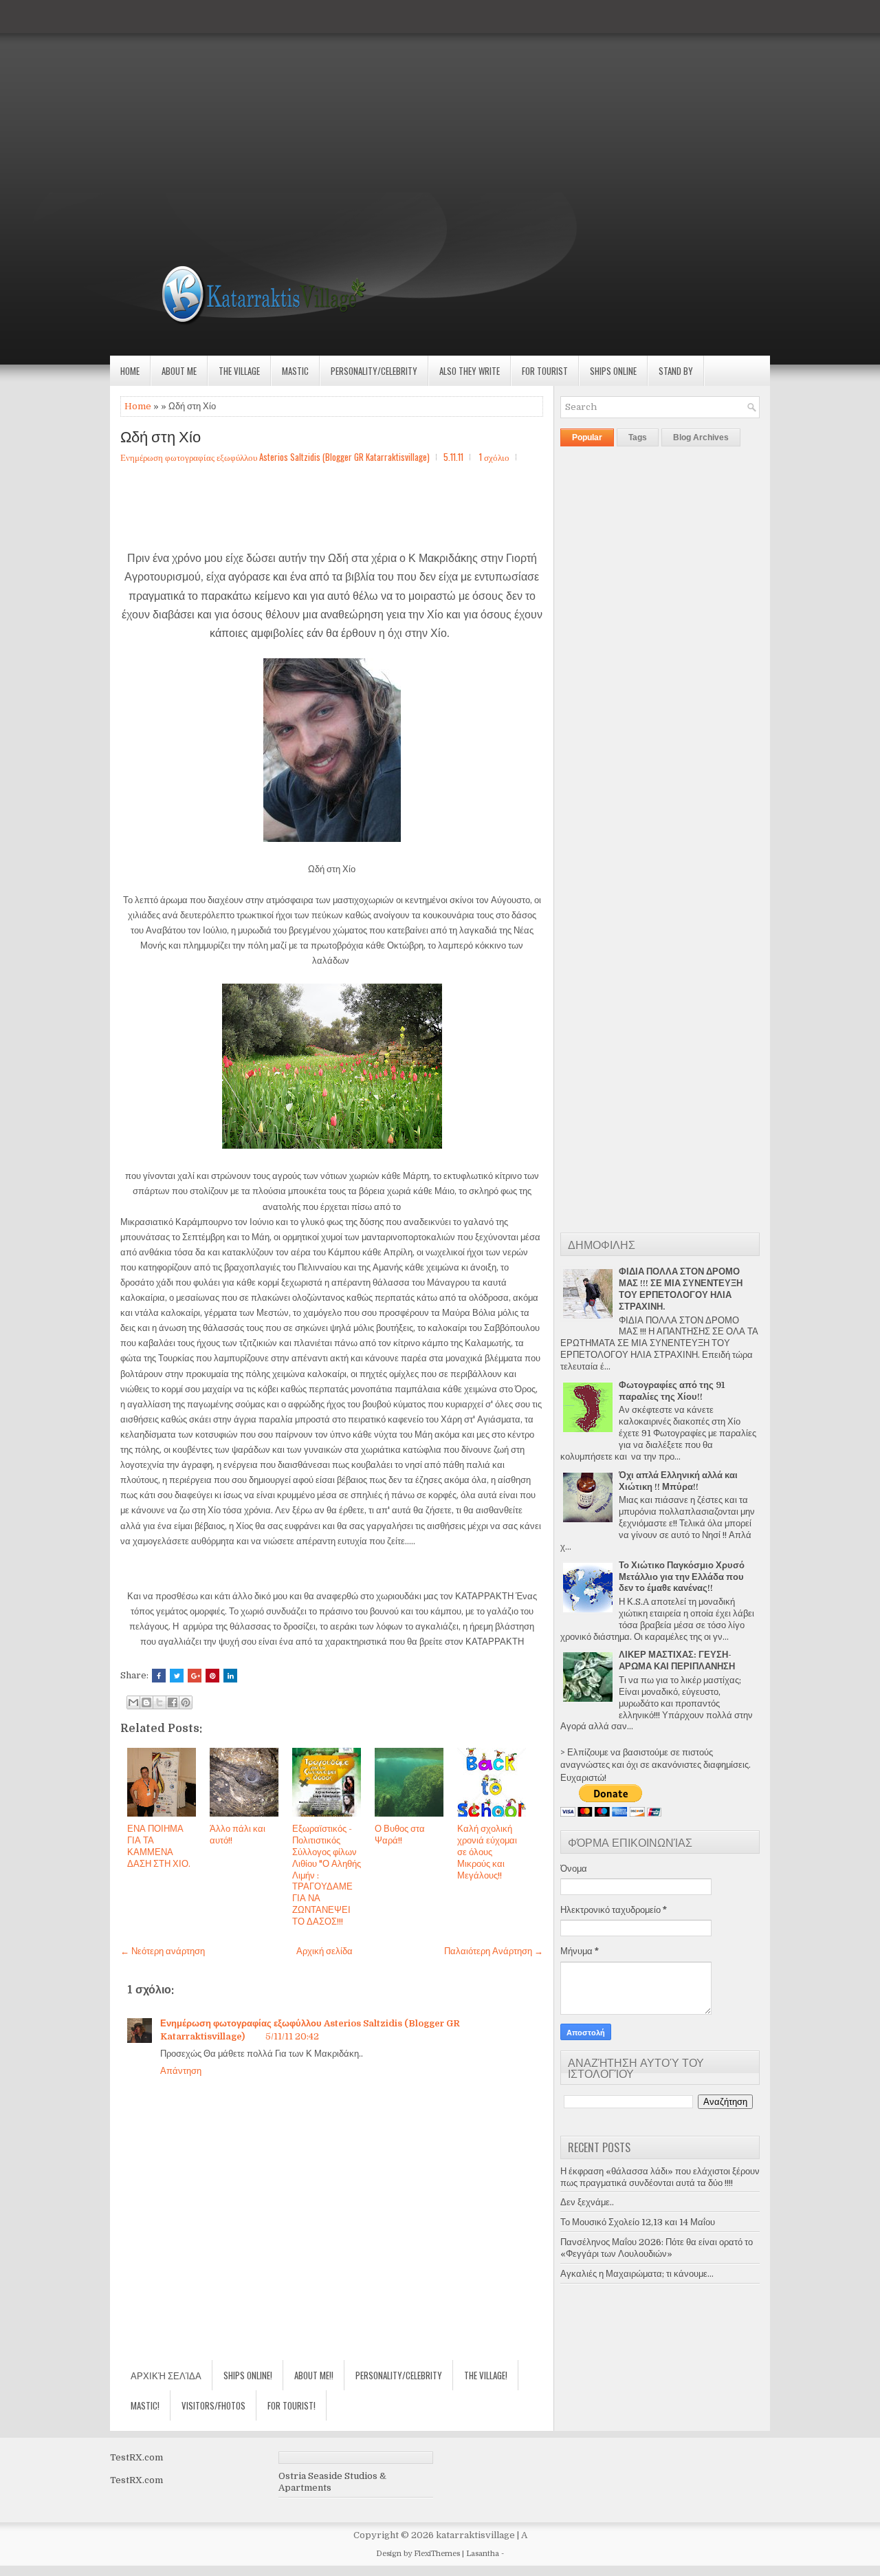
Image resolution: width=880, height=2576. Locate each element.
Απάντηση (181, 2071)
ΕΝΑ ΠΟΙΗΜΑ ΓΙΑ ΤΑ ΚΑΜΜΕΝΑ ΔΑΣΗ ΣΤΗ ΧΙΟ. (159, 1846)
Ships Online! (248, 2375)
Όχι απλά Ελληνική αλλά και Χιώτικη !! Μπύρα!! (678, 1481)
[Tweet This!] (177, 1676)
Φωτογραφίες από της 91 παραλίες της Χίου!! (672, 1391)
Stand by (676, 371)
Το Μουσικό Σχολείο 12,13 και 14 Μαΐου (638, 2222)
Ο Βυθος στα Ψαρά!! (400, 1834)
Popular (587, 437)
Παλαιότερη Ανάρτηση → (494, 1951)
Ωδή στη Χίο (161, 435)
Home (130, 371)
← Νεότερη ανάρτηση (163, 1951)
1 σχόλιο (494, 457)
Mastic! (145, 2405)
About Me (179, 371)
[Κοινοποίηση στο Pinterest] (186, 1702)
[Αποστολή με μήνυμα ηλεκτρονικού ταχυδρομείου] (133, 1702)
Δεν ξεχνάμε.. (587, 2202)
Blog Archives (701, 437)
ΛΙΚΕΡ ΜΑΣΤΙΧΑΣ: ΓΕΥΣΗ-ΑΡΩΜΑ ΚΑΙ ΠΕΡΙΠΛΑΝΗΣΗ (677, 1660)
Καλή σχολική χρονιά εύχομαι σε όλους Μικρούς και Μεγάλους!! (487, 1852)
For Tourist (545, 371)
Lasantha (483, 2554)
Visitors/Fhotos (213, 2405)
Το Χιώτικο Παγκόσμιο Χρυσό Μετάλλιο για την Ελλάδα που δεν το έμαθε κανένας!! (682, 1577)
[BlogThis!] (146, 1702)
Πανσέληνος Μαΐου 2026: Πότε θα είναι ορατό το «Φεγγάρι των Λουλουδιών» (657, 2248)
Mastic (295, 371)
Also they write (470, 371)
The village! (486, 2375)
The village (239, 371)
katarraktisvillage (475, 2535)
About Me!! (314, 2375)
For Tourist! (291, 2405)
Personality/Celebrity (374, 371)
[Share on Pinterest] (212, 1676)
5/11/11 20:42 (292, 2036)
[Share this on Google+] (195, 1676)
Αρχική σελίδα (324, 1951)
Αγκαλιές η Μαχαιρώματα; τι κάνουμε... (637, 2274)
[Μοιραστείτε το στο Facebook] (173, 1702)
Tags (638, 437)
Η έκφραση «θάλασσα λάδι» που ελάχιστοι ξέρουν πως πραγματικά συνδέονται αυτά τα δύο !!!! (660, 2177)
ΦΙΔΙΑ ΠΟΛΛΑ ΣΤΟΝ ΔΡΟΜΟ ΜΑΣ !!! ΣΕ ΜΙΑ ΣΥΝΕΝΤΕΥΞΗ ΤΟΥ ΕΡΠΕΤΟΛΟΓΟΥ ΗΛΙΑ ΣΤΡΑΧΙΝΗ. (681, 1289)
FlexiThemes (437, 2554)
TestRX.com (136, 2457)
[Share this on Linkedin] (230, 1676)
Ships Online (613, 371)
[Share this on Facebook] (159, 1676)
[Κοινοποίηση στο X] (159, 1702)
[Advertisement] (412, 96)
